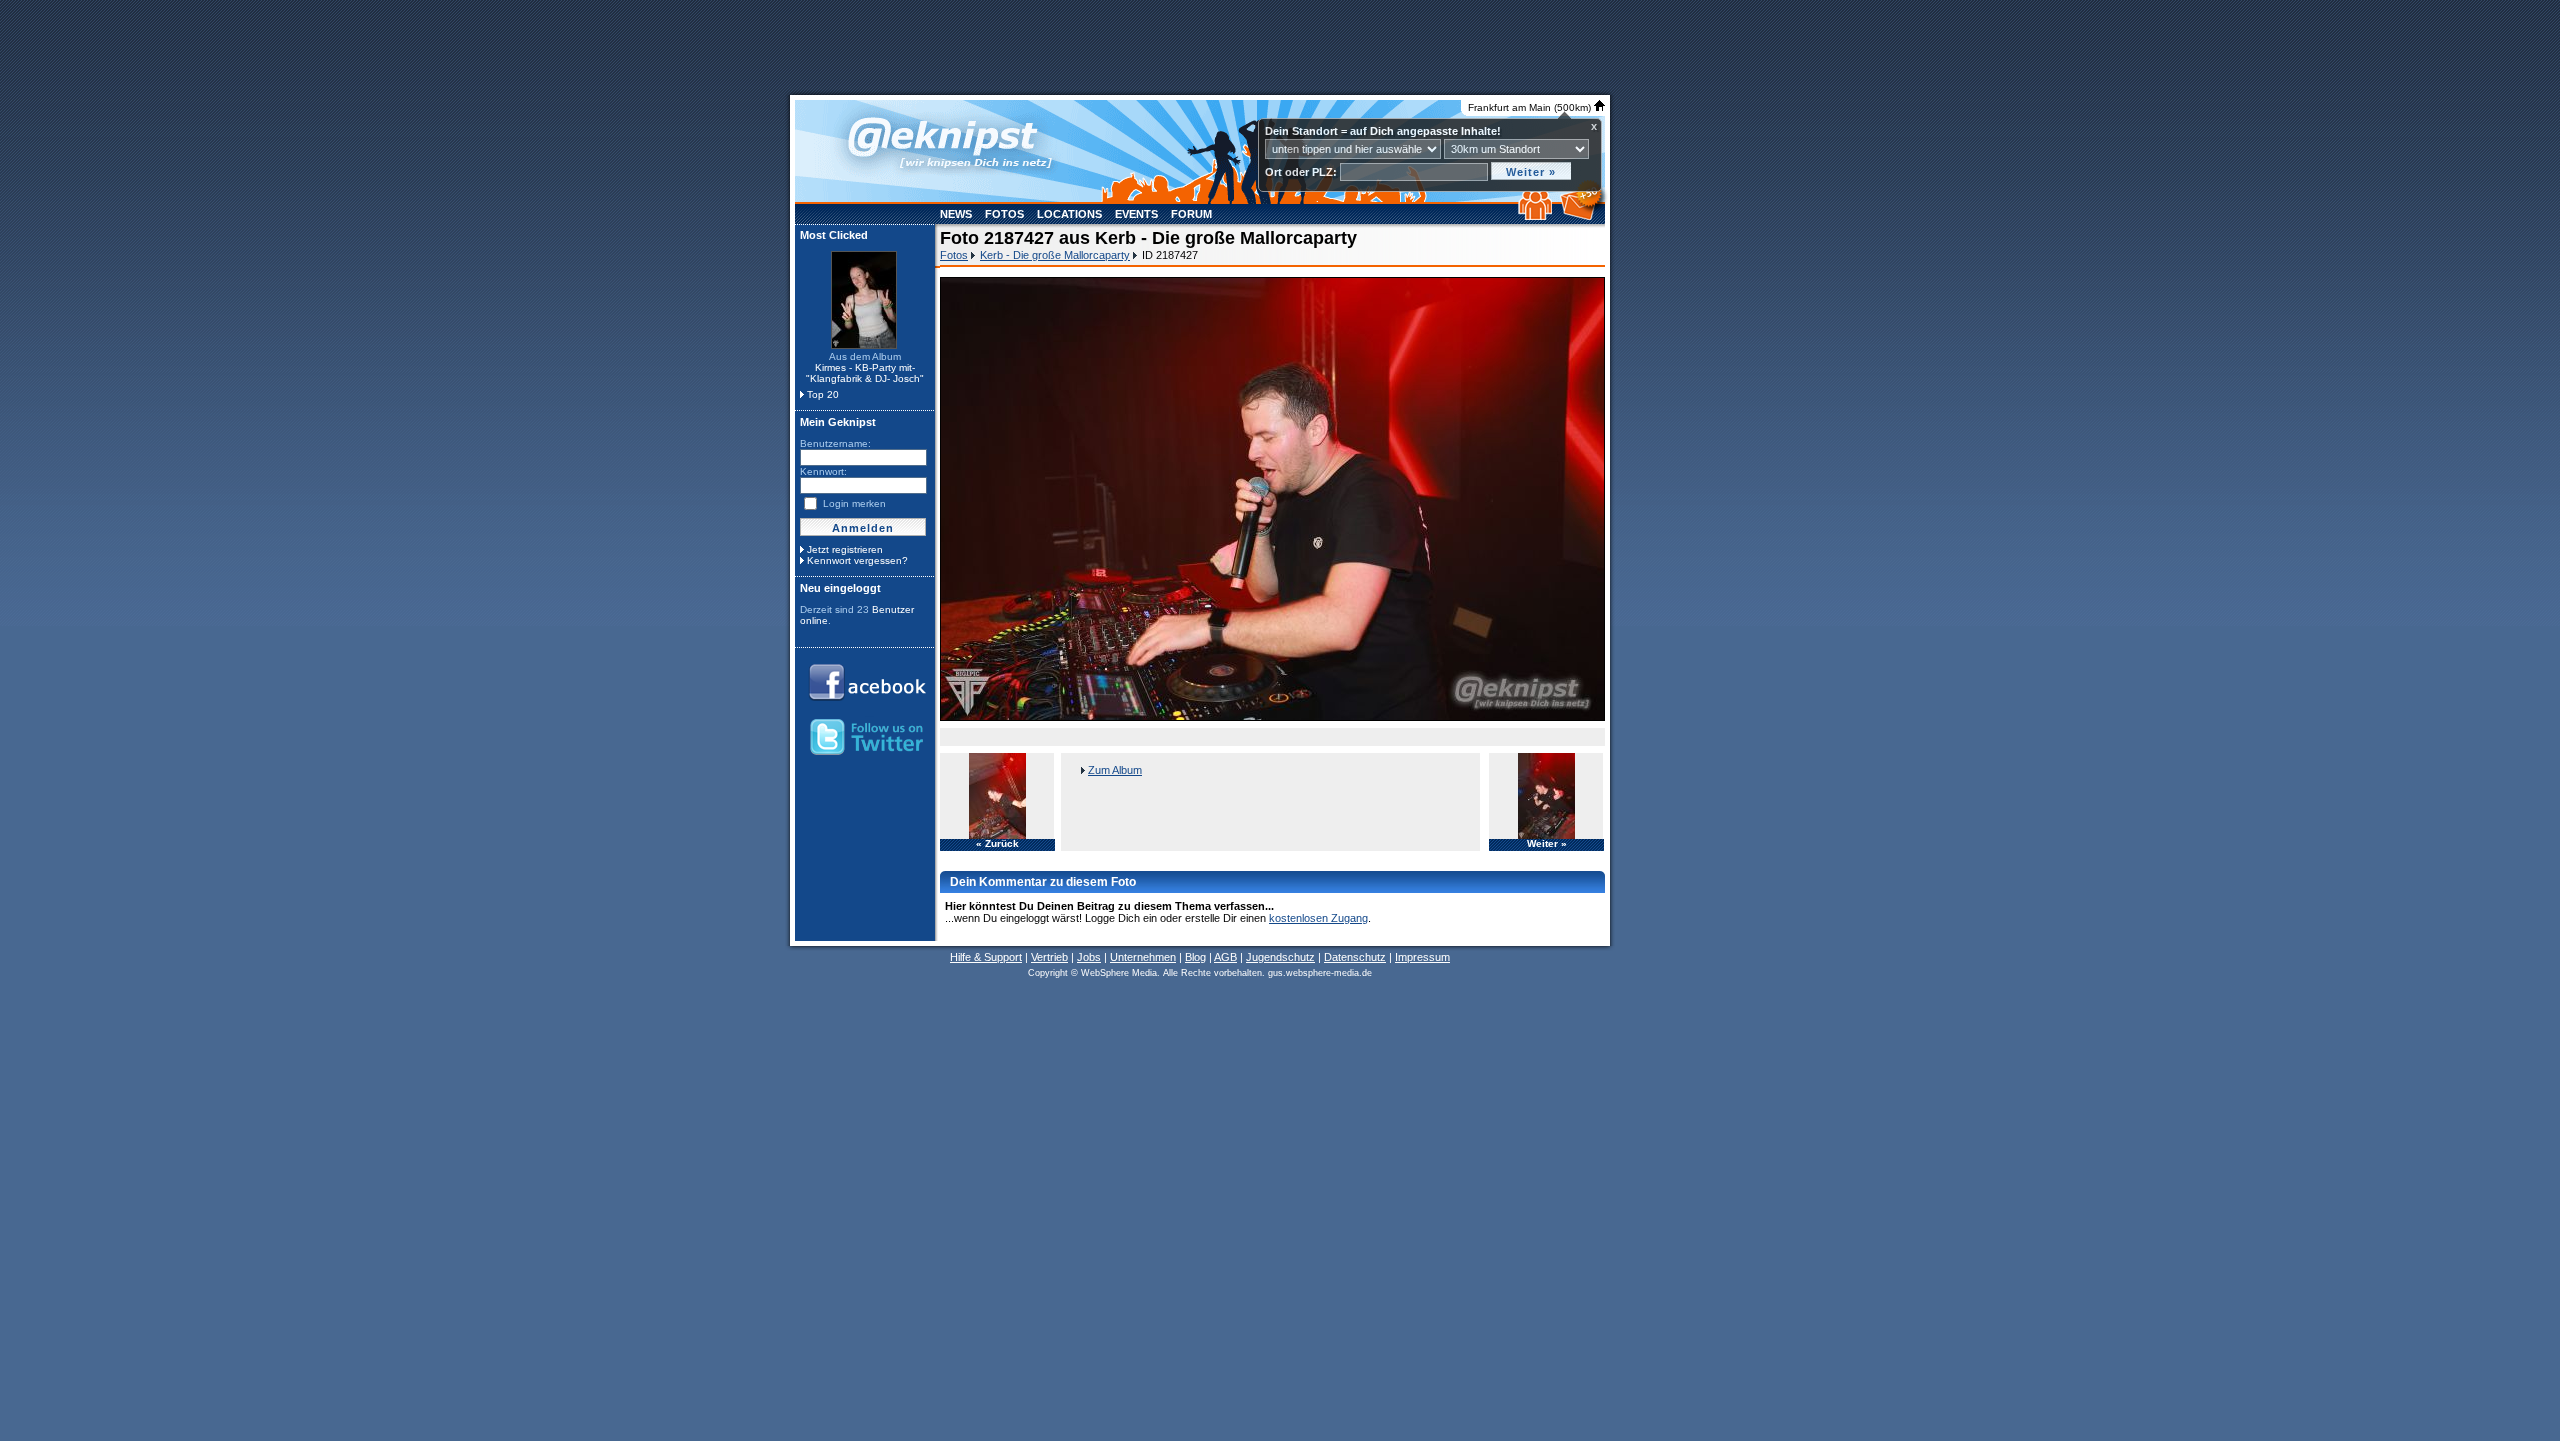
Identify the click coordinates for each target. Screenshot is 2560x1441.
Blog (1195, 957)
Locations (1069, 214)
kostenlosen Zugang (1318, 918)
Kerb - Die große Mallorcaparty (1055, 255)
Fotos (1004, 214)
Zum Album (1115, 770)
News (956, 214)
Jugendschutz (1280, 957)
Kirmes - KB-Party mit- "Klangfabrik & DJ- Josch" (865, 373)
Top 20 (823, 394)
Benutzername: (835, 443)
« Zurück (997, 844)
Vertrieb (1049, 957)
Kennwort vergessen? (857, 560)
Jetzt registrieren (845, 549)
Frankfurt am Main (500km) (1531, 107)
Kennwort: (823, 471)
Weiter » (1547, 844)
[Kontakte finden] (1537, 216)
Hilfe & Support (986, 957)
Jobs (1089, 957)
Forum (1191, 214)
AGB (1225, 957)
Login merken (854, 503)
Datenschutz (1355, 957)
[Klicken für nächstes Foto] (1272, 499)
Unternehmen (1143, 957)
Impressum (1422, 957)
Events (1136, 214)
